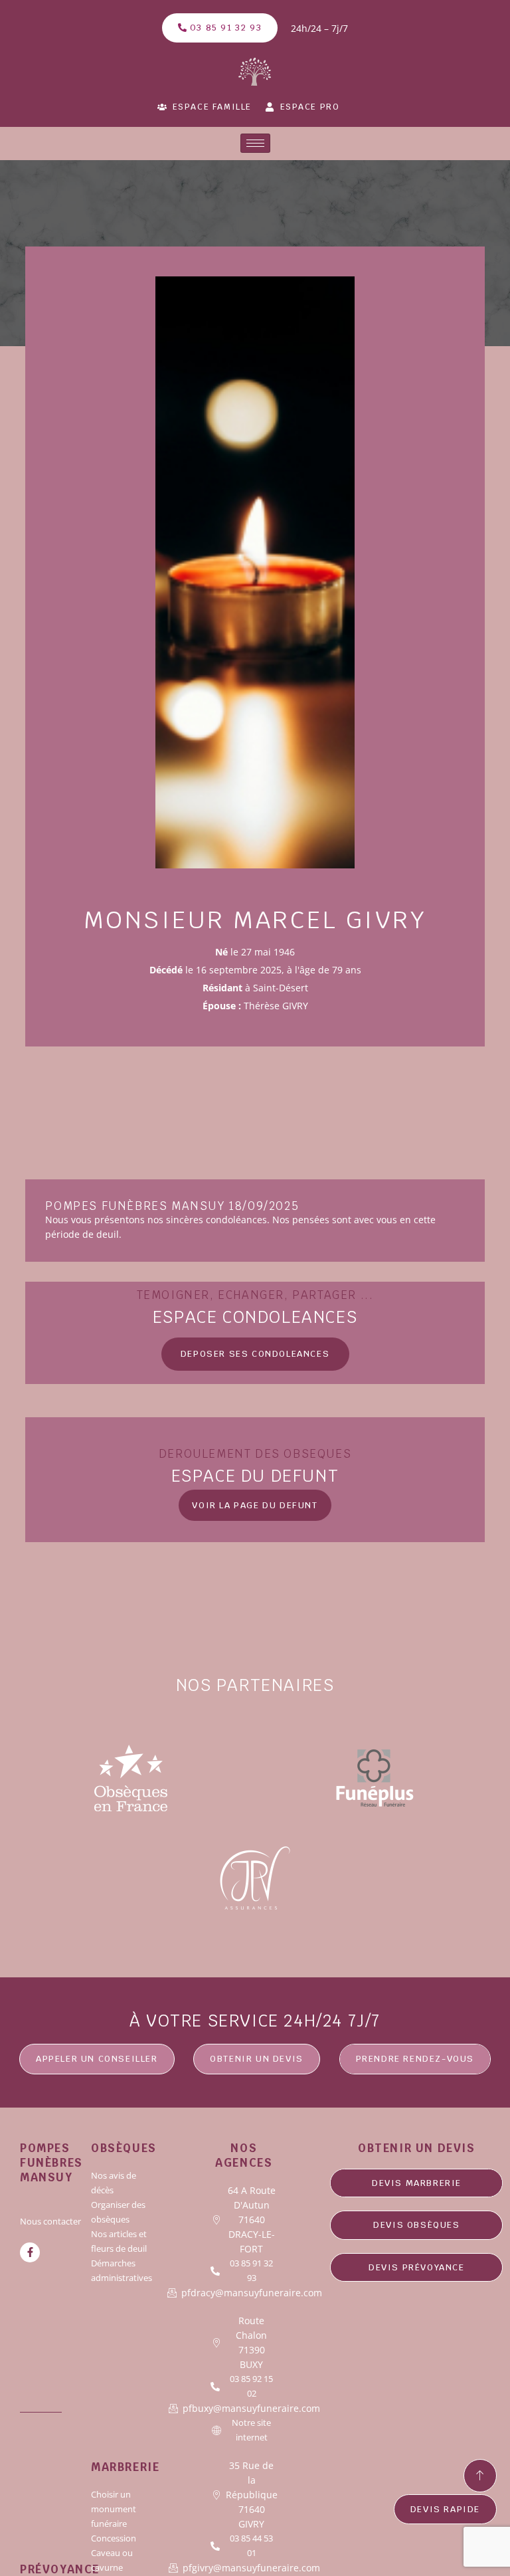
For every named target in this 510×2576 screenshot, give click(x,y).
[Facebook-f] (30, 2252)
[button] (257, 2059)
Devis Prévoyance (417, 2267)
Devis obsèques (416, 2225)
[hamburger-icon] (255, 143)
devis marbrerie (417, 2183)
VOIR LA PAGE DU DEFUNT (255, 1505)
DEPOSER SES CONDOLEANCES (255, 1354)
